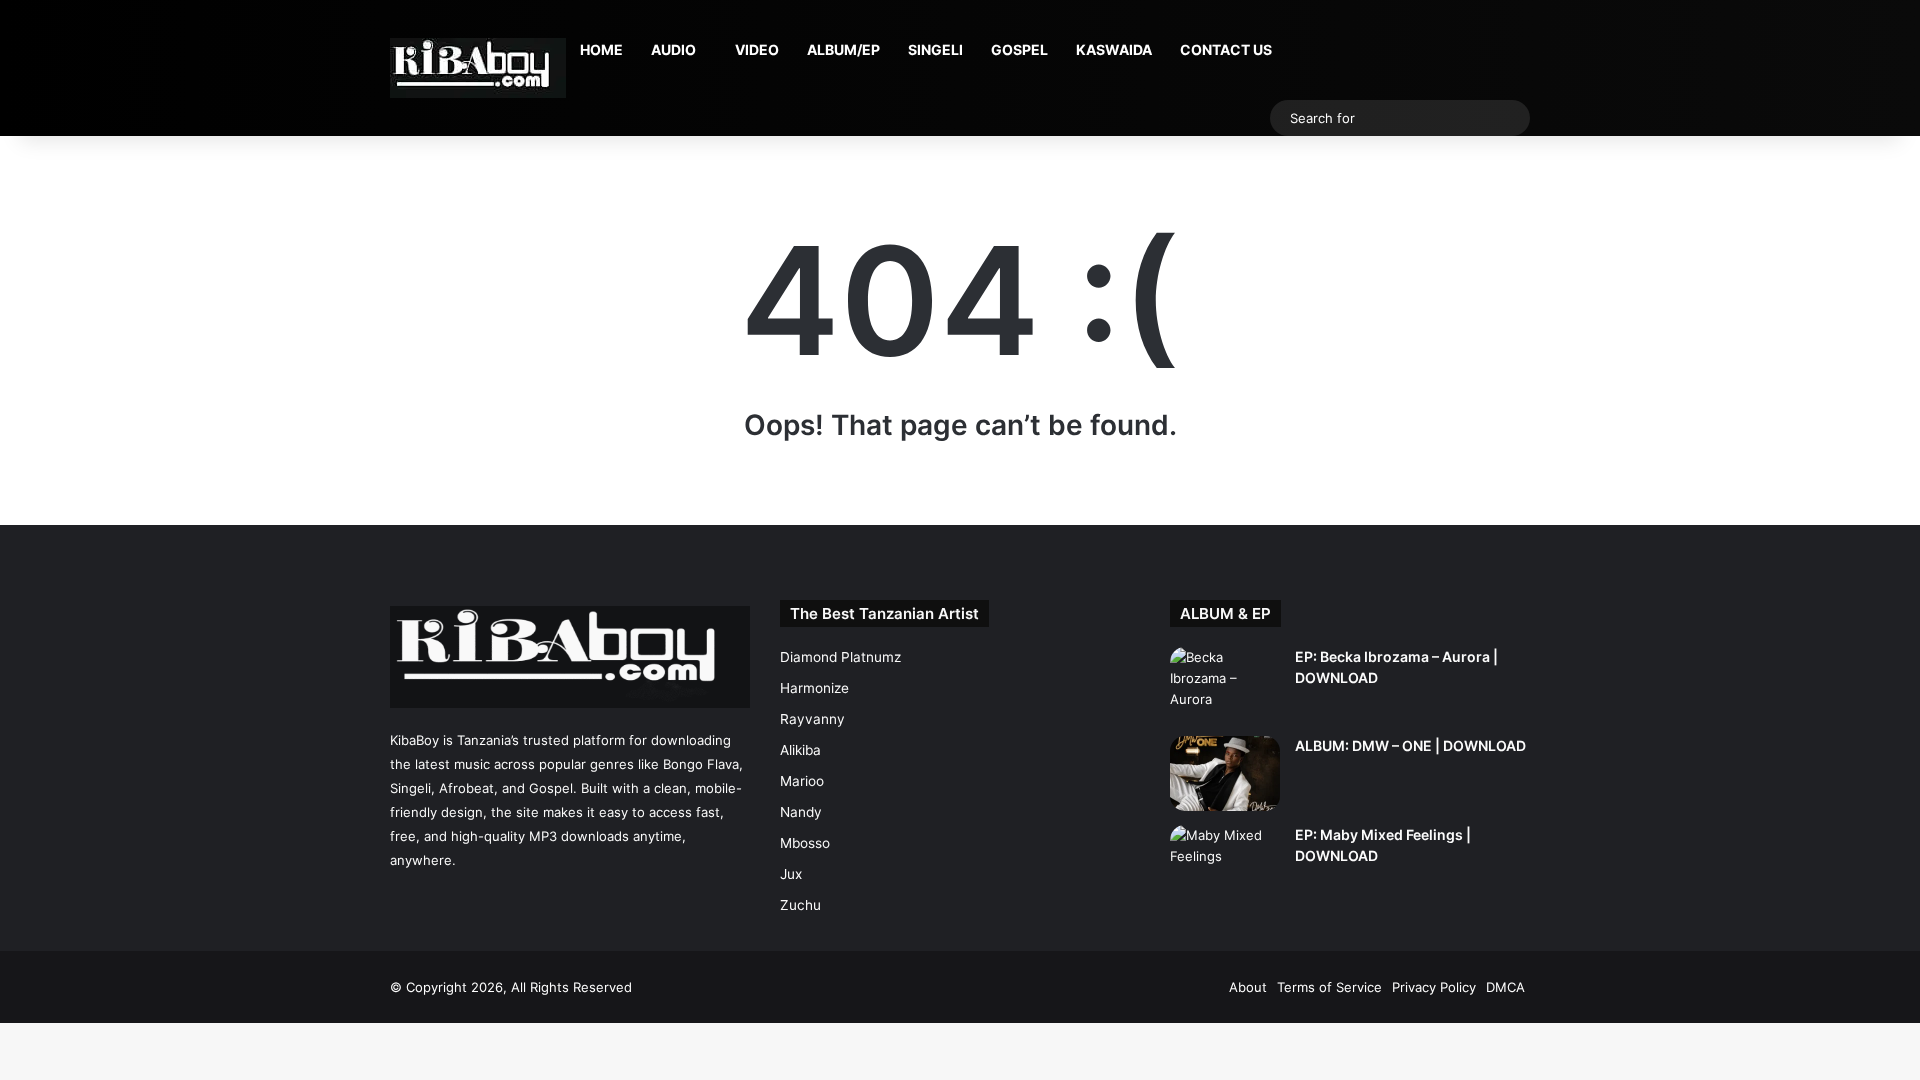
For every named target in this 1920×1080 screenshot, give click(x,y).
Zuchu (800, 905)
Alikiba (800, 750)
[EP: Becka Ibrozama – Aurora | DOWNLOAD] (1225, 684)
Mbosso (805, 843)
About (1248, 987)
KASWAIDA (1114, 49)
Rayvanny (812, 719)
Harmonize (814, 688)
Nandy (801, 812)
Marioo (802, 781)
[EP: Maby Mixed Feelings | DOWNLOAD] (1225, 862)
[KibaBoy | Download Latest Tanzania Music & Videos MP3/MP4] (478, 68)
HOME (601, 49)
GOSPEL (1019, 49)
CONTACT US (1226, 49)
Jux (791, 874)
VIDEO (757, 49)
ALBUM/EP (843, 49)
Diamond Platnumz (840, 657)
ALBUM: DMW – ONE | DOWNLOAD (1410, 745)
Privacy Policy (1434, 987)
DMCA (1505, 987)
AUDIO (673, 49)
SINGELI (935, 49)
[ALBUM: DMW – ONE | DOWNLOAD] (1225, 773)
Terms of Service (1329, 987)
